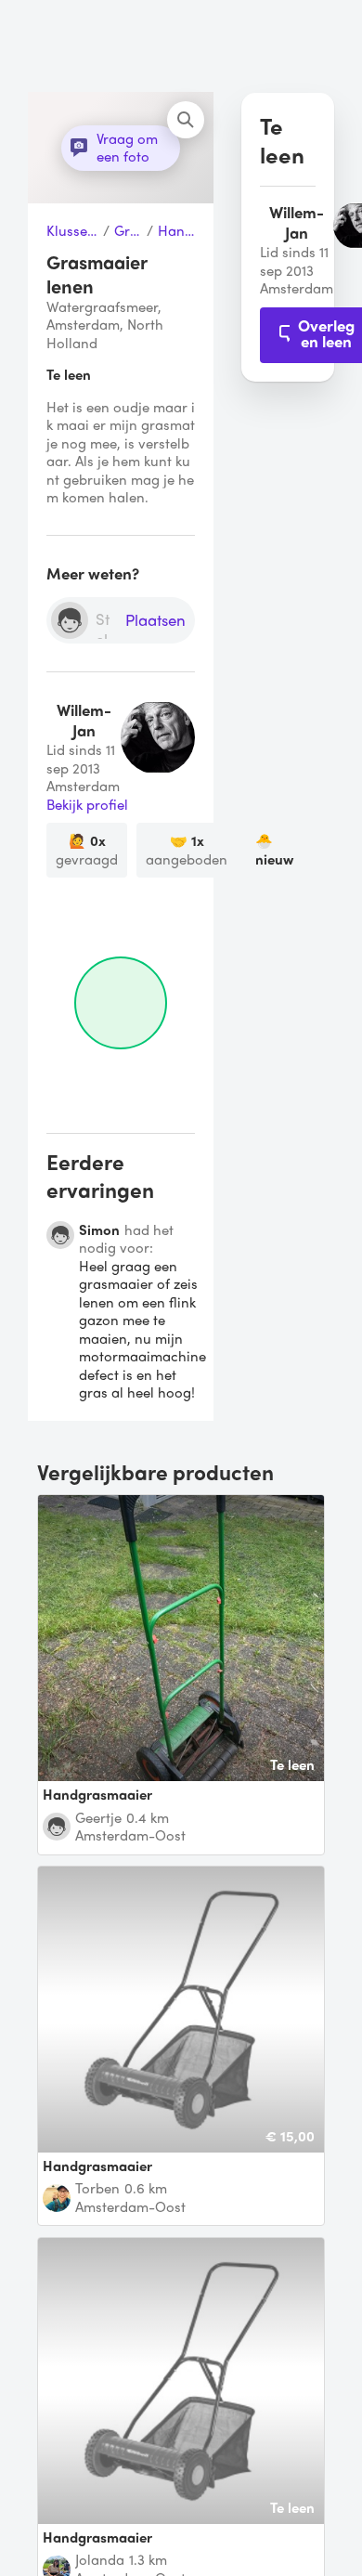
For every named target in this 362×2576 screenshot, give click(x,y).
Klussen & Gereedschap (72, 231)
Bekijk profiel (87, 805)
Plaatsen (155, 621)
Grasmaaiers (128, 231)
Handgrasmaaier (176, 231)
